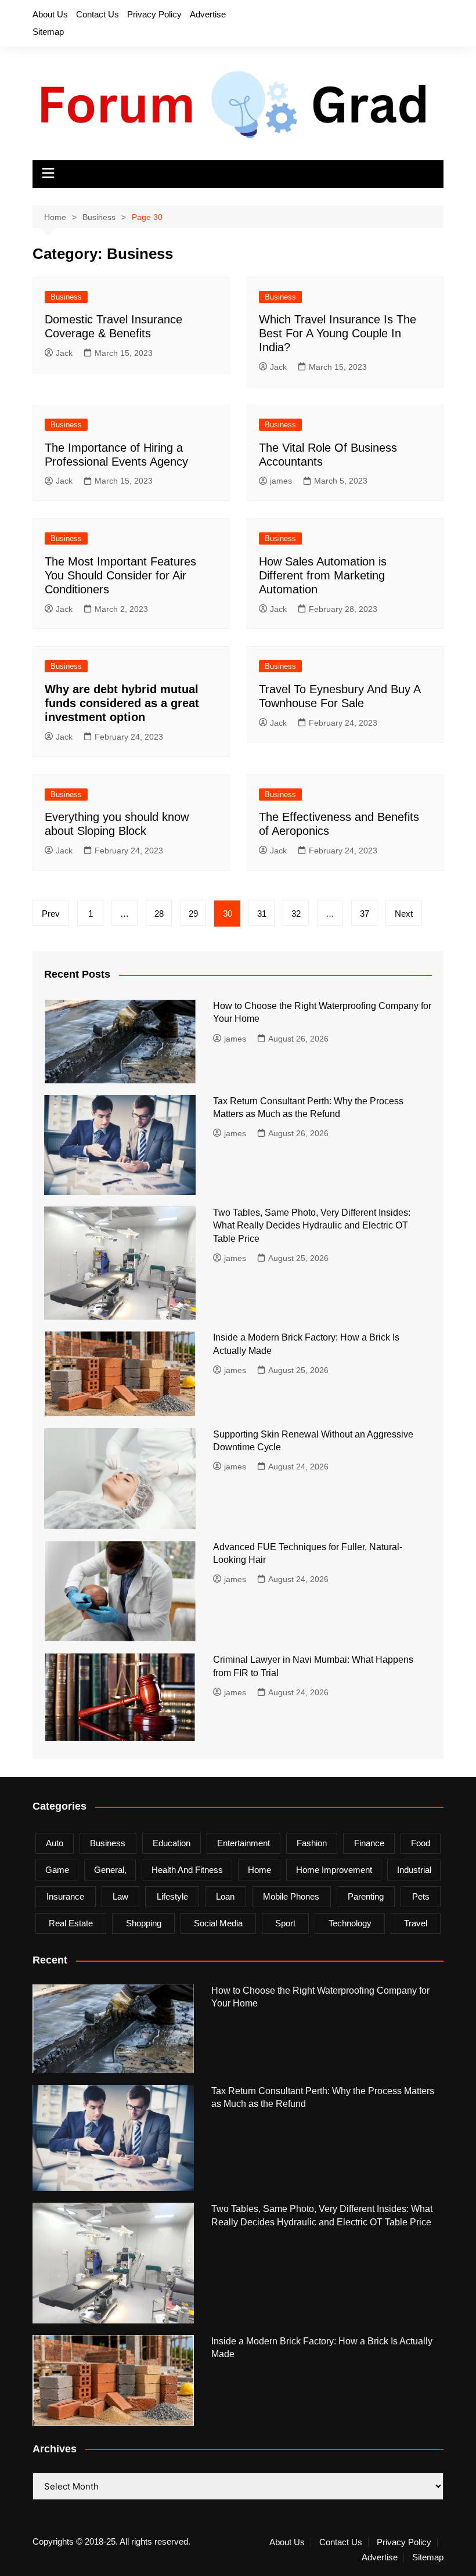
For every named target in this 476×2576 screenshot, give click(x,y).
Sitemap (48, 32)
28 (159, 914)
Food (421, 1843)
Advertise (208, 14)
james (281, 481)
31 (262, 914)
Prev (51, 914)
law (120, 1896)
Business (66, 297)
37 (365, 914)
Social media (218, 1923)
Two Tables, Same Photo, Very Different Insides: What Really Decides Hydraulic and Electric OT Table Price (312, 1226)
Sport (285, 1923)
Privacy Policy (154, 14)
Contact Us (98, 14)
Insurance (65, 1896)
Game (57, 1870)
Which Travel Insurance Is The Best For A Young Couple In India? (338, 333)
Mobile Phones (291, 1896)
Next (404, 914)
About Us (50, 14)
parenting (366, 1896)
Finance (369, 1843)
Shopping (144, 1923)
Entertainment (244, 1843)
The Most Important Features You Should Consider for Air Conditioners (120, 575)
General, (110, 1870)
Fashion (312, 1843)
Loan (225, 1896)
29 (193, 914)
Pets (421, 1896)
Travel (416, 1923)
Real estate (71, 1923)
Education (172, 1843)
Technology (350, 1923)
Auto (55, 1843)
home (259, 1870)
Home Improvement (334, 1870)
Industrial (414, 1870)
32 (296, 914)
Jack (64, 353)
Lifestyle (172, 1896)
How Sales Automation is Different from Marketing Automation (323, 575)
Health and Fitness (187, 1870)
